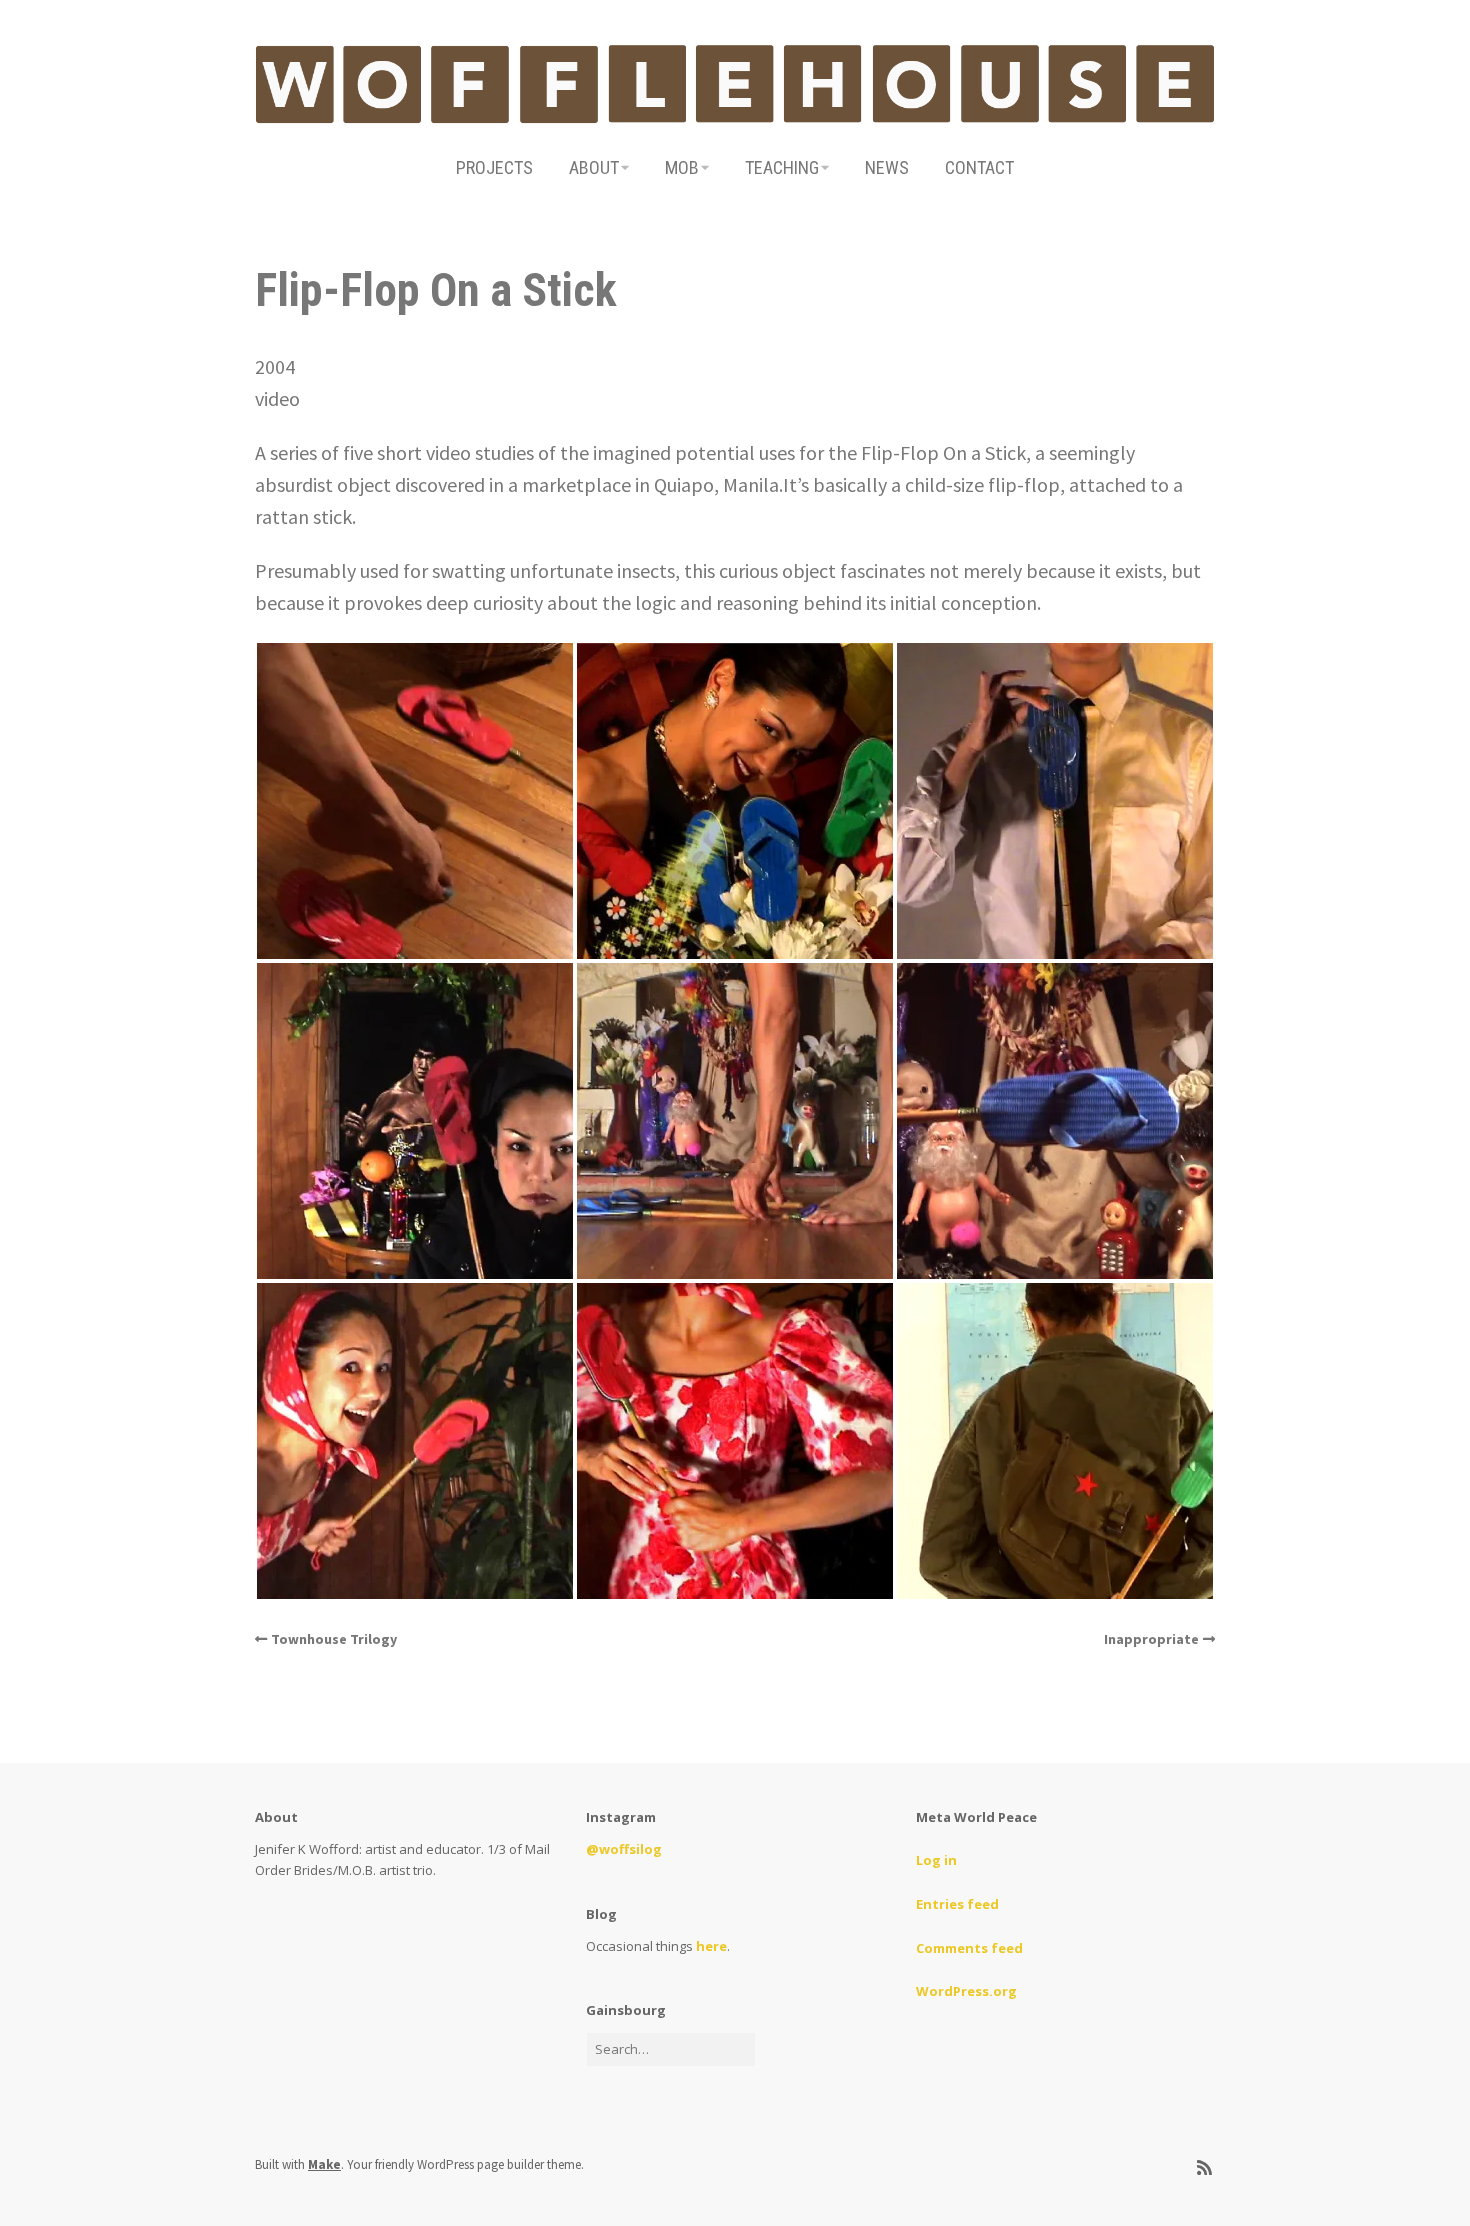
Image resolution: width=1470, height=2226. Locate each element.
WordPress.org (966, 1991)
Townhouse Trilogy (334, 1639)
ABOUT (594, 167)
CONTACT (979, 167)
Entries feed (957, 1904)
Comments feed (969, 1948)
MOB (682, 167)
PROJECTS (494, 167)
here (711, 1946)
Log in (936, 1860)
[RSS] (1204, 2168)
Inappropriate (1151, 1639)
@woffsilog (624, 1849)
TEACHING (782, 167)
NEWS (887, 167)
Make (324, 2164)
